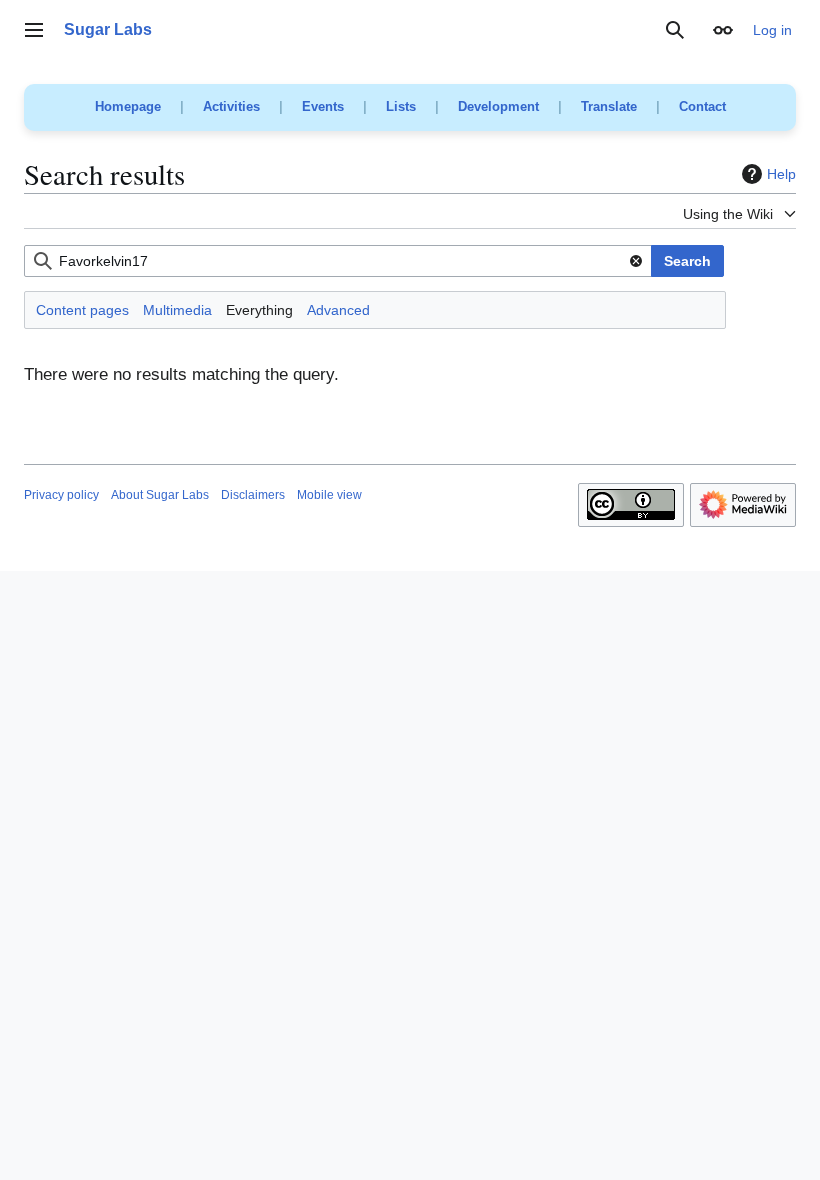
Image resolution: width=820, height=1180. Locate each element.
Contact (702, 106)
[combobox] (338, 261)
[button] (34, 30)
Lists (401, 106)
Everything (259, 310)
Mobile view (329, 495)
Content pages (82, 310)
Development (498, 106)
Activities (231, 106)
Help (781, 174)
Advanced (338, 310)
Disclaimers (253, 495)
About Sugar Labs (160, 495)
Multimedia (177, 310)
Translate (609, 106)
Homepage (128, 106)
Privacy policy (61, 495)
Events (323, 106)
